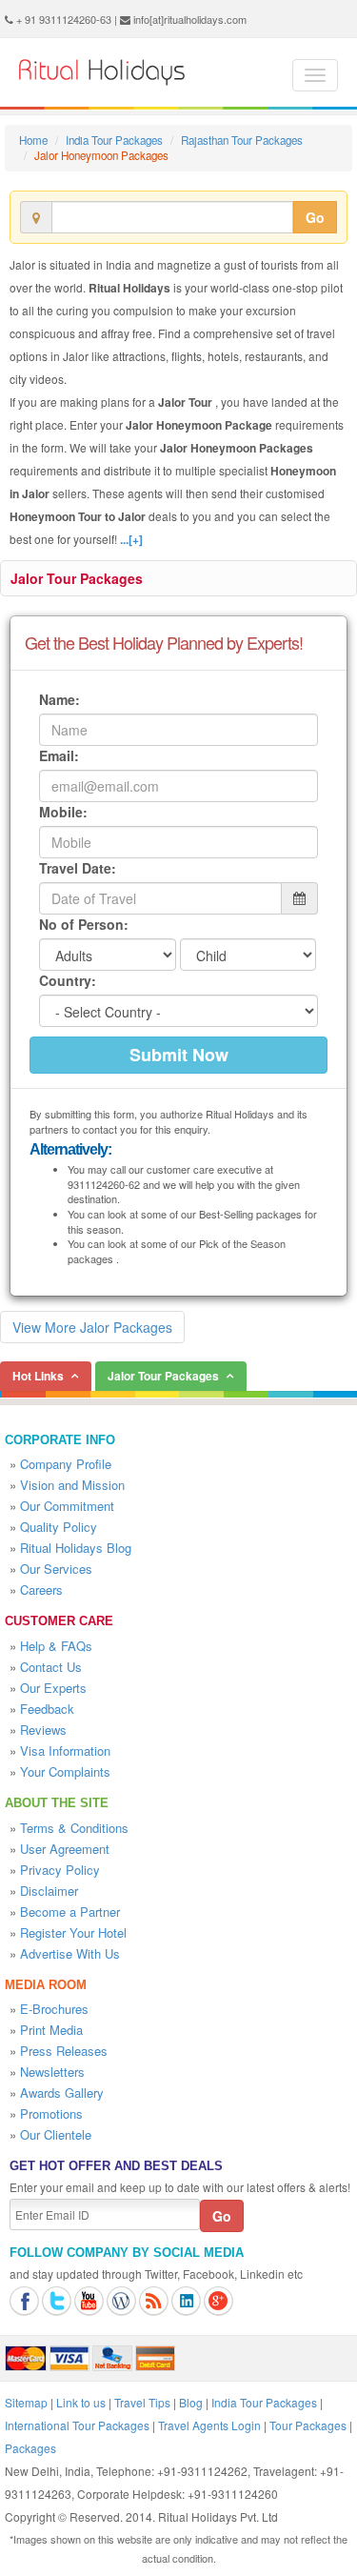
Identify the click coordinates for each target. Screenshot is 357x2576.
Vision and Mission (72, 1485)
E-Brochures (54, 2009)
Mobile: (63, 812)
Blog (191, 2402)
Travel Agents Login (209, 2425)
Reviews (43, 1730)
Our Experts (53, 1688)
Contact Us (51, 1667)
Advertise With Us (70, 1953)
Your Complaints (65, 1771)
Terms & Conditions (74, 1828)
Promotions (51, 2113)
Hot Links (38, 1376)
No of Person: (84, 924)
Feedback (47, 1709)
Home (33, 140)
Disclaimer (49, 1891)
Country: (68, 980)
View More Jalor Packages (92, 1327)
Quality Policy (59, 1527)
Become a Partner (70, 1912)
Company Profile (66, 1464)
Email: (59, 755)
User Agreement (65, 1849)
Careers (41, 1590)
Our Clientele (56, 2134)
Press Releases (64, 2051)
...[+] (131, 539)
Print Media (51, 2030)
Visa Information (65, 1751)
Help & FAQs (56, 1646)
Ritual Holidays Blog (76, 1548)
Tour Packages (308, 2425)
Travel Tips (142, 2402)
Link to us (81, 2402)
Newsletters (52, 2072)
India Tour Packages (114, 140)
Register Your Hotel (73, 1932)
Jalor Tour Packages (77, 578)
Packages (30, 2448)
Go (315, 217)
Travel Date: (78, 868)
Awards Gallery (62, 2093)
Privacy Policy (60, 1870)
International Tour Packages (77, 2425)
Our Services (56, 1569)
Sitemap (26, 2402)
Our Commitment (67, 1506)
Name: (59, 699)
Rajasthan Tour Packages (242, 140)
